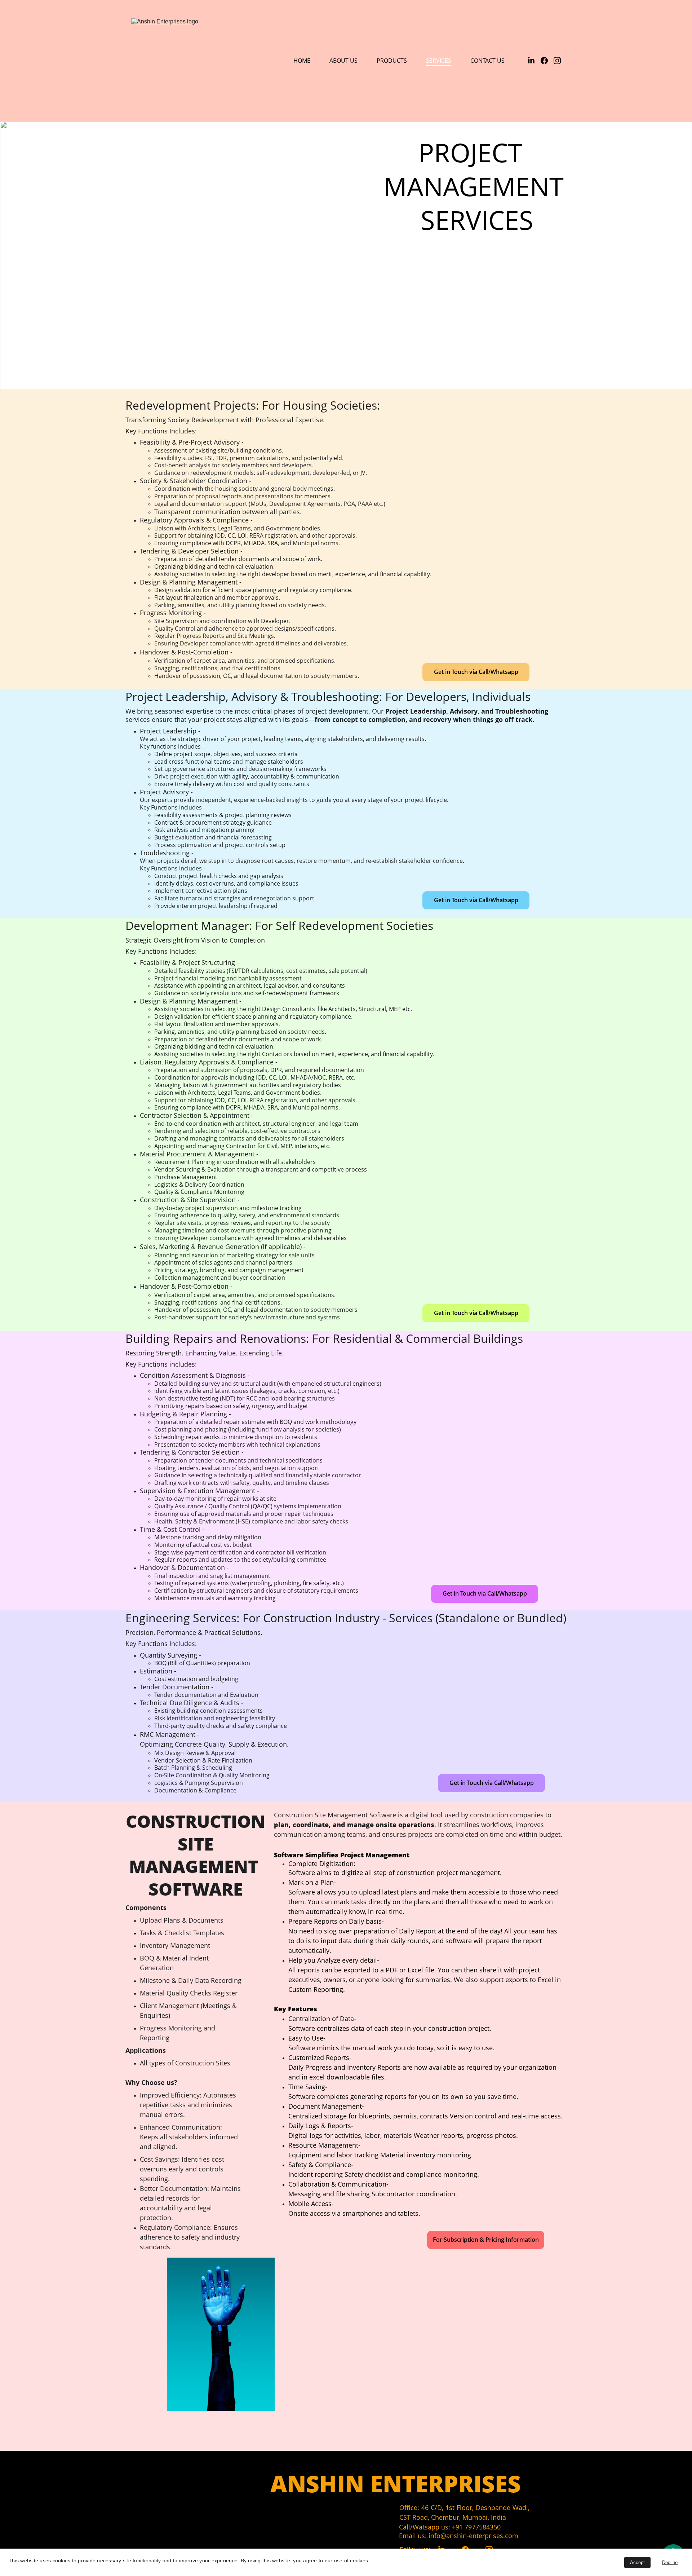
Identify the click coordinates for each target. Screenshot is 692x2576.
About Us (343, 61)
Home (302, 61)
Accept (637, 2562)
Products (392, 61)
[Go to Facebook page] (547, 61)
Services (439, 61)
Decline (670, 2562)
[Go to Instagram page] (557, 61)
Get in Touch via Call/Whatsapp (476, 672)
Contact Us (487, 61)
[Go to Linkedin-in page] (534, 61)
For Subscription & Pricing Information (486, 2240)
